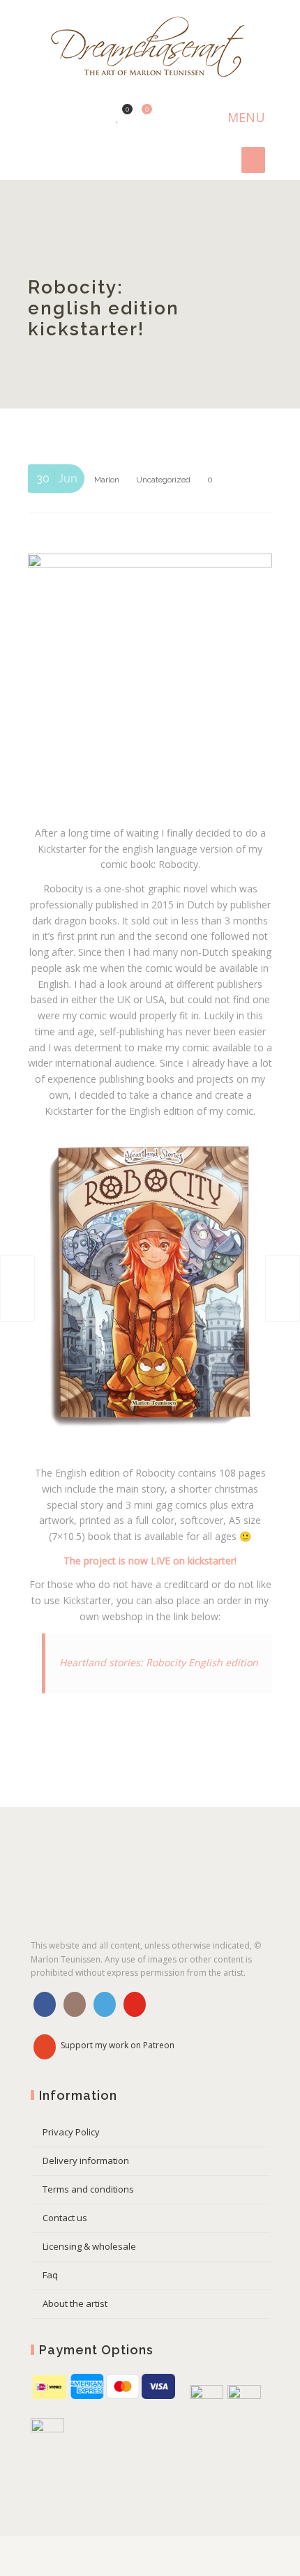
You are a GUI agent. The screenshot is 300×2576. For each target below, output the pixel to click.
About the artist (75, 2303)
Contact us (65, 2218)
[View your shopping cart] (139, 116)
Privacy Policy (71, 2132)
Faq (50, 2275)
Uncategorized (163, 480)
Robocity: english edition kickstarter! (104, 308)
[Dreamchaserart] (150, 48)
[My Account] (96, 116)
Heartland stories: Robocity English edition (159, 1662)
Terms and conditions (88, 2189)
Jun (57, 479)
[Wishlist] (118, 116)
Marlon (107, 480)
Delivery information (86, 2160)
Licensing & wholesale (89, 2246)
